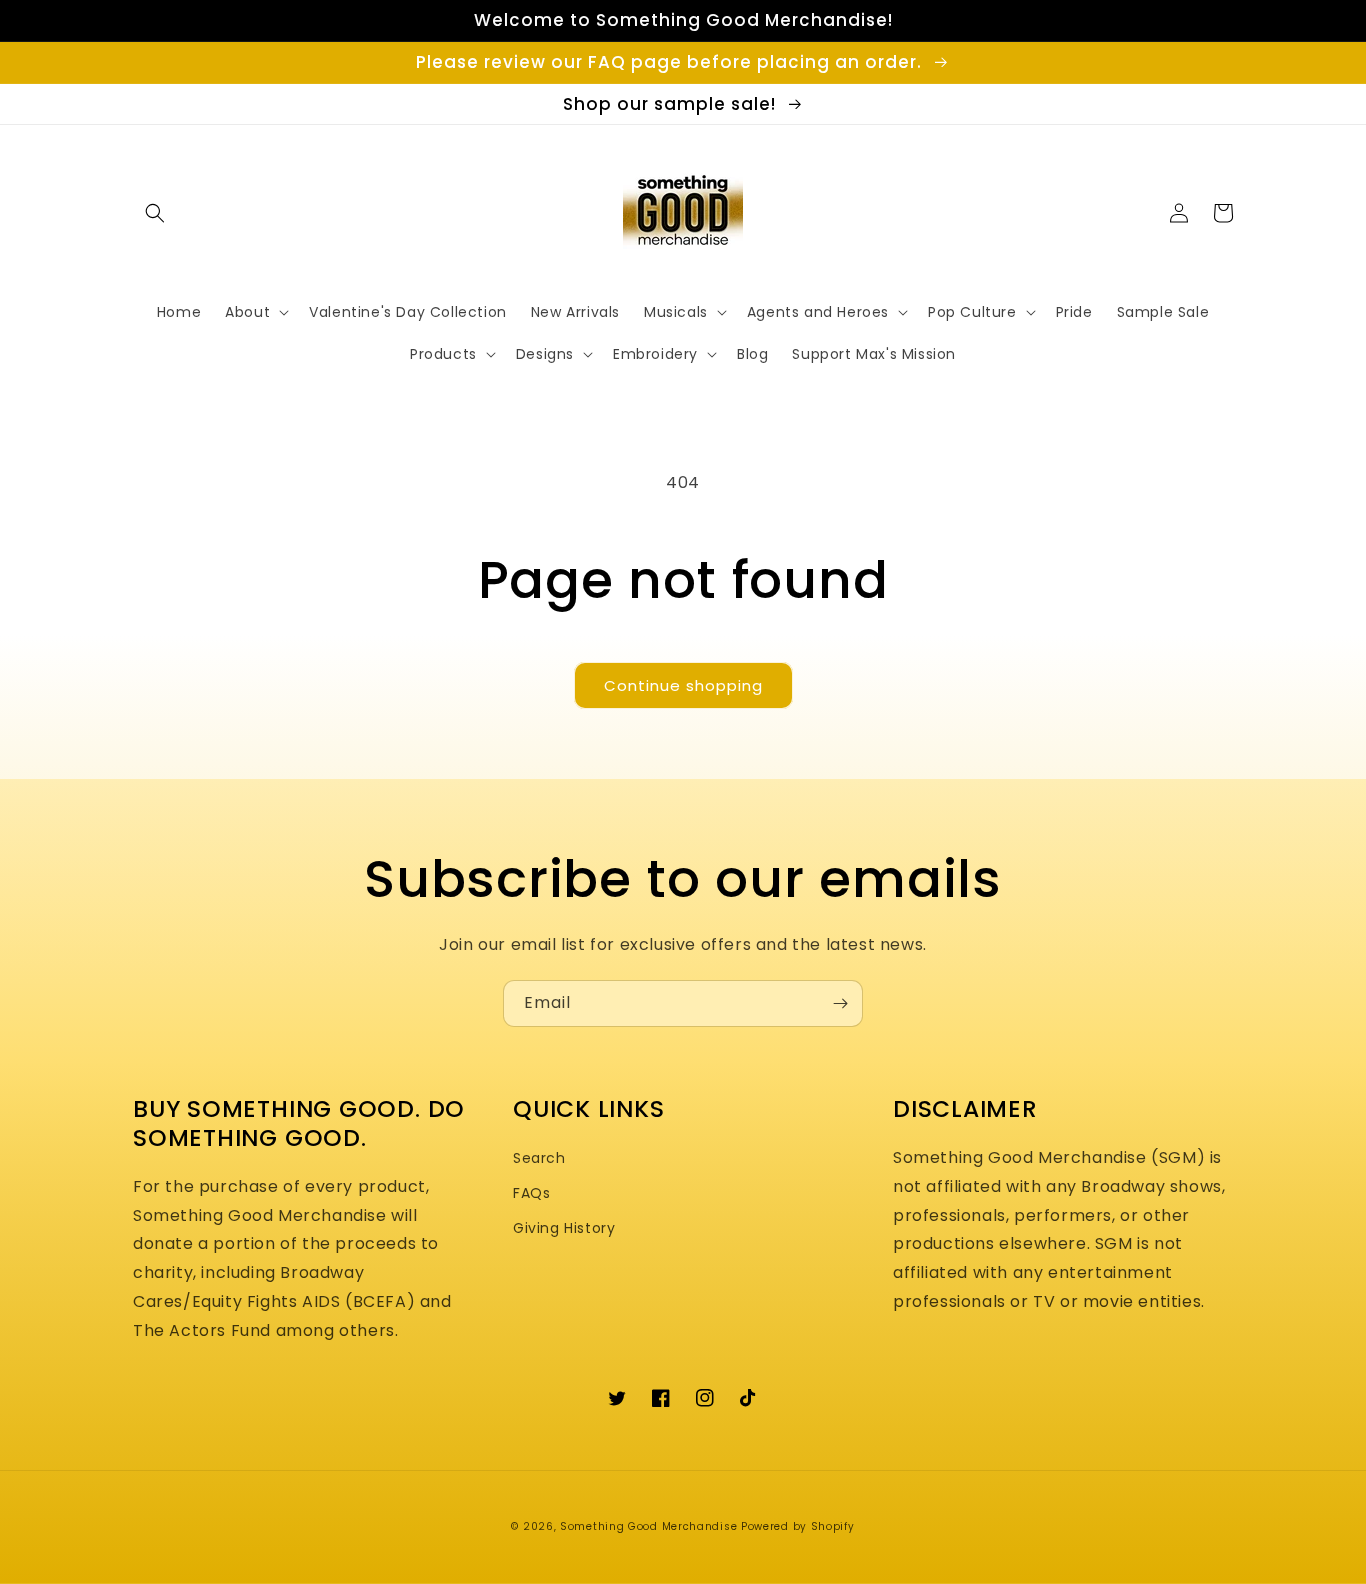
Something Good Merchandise (648, 1526)
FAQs (531, 1193)
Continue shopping (683, 685)
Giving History (564, 1228)
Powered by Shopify (798, 1526)
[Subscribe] (840, 1003)
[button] (155, 213)
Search (539, 1158)
